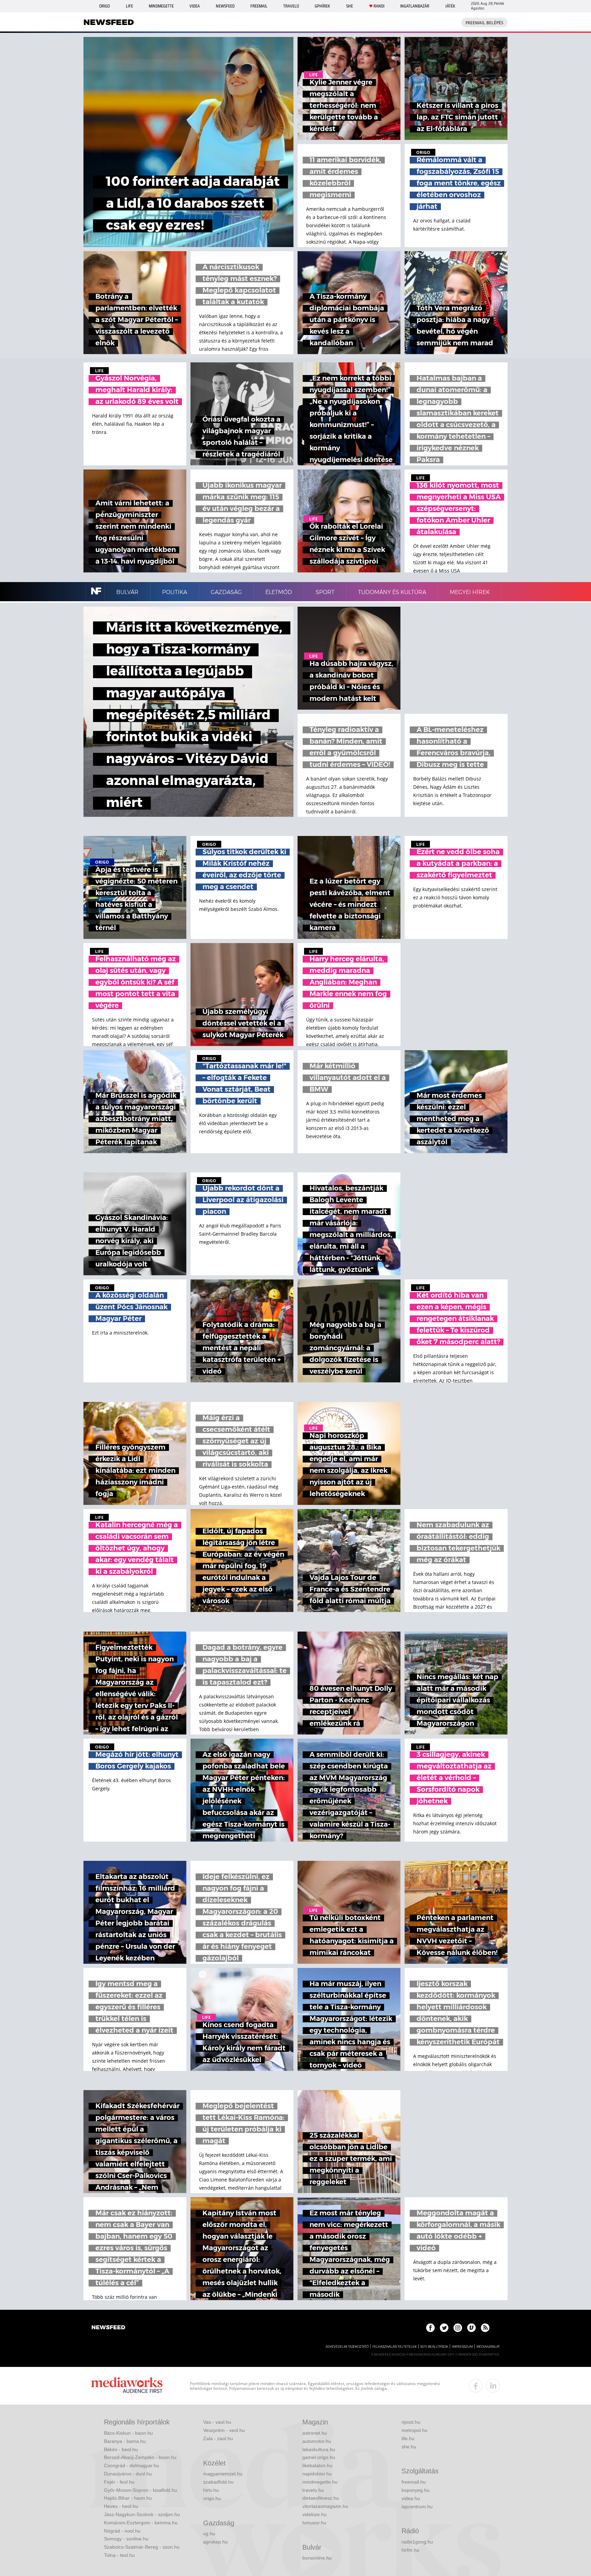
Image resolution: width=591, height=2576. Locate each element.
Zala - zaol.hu (218, 2438)
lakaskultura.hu (319, 2449)
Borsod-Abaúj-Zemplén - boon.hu (140, 2457)
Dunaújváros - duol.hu (128, 2474)
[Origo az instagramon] (458, 2328)
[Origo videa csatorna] (471, 2328)
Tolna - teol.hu (119, 2555)
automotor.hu (317, 2441)
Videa (195, 6)
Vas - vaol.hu (217, 2422)
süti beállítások (434, 2347)
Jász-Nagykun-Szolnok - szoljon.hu (142, 2514)
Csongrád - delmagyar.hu (132, 2465)
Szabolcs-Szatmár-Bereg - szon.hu (142, 2547)
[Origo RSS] (485, 2328)
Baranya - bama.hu (125, 2441)
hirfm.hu (410, 2550)
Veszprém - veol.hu (224, 2430)
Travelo (291, 6)
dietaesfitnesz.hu (321, 2498)
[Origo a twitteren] (444, 2328)
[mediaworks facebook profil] (476, 2386)
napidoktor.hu (317, 2474)
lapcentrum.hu (417, 2507)
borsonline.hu (317, 2558)
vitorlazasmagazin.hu (325, 2506)
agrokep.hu (215, 2542)
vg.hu (209, 2534)
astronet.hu (315, 2433)
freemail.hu (414, 2482)
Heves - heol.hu (121, 2506)
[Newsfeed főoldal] (108, 2328)
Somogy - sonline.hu (126, 2539)
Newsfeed (225, 6)
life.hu (408, 2438)
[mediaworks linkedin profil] (493, 2386)
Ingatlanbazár (415, 6)
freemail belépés (484, 23)
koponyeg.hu (416, 2490)
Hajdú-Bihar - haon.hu (128, 2498)
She (350, 6)
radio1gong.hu (417, 2542)
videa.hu (411, 2498)
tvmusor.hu (314, 2523)
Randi (379, 6)
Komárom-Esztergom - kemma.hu (141, 2523)
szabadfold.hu (218, 2482)
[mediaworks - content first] (127, 2386)
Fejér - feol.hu (119, 2482)
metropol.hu (415, 2430)
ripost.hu (411, 2422)
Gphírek (322, 6)
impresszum (462, 2347)
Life (129, 6)
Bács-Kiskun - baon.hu (128, 2433)
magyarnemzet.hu (223, 2474)
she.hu (409, 2447)
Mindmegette (161, 6)
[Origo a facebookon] (430, 2328)
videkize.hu (314, 2514)
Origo (104, 6)
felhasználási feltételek (395, 2347)
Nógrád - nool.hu (122, 2531)
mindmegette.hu (320, 2482)
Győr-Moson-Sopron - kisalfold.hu (141, 2490)
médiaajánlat (488, 2347)
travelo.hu (313, 2490)
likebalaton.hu (317, 2465)
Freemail (259, 6)
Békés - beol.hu (121, 2449)
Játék (450, 6)
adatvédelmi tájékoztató (347, 2347)
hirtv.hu (211, 2490)
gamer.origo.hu (319, 2457)
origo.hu (212, 2498)
